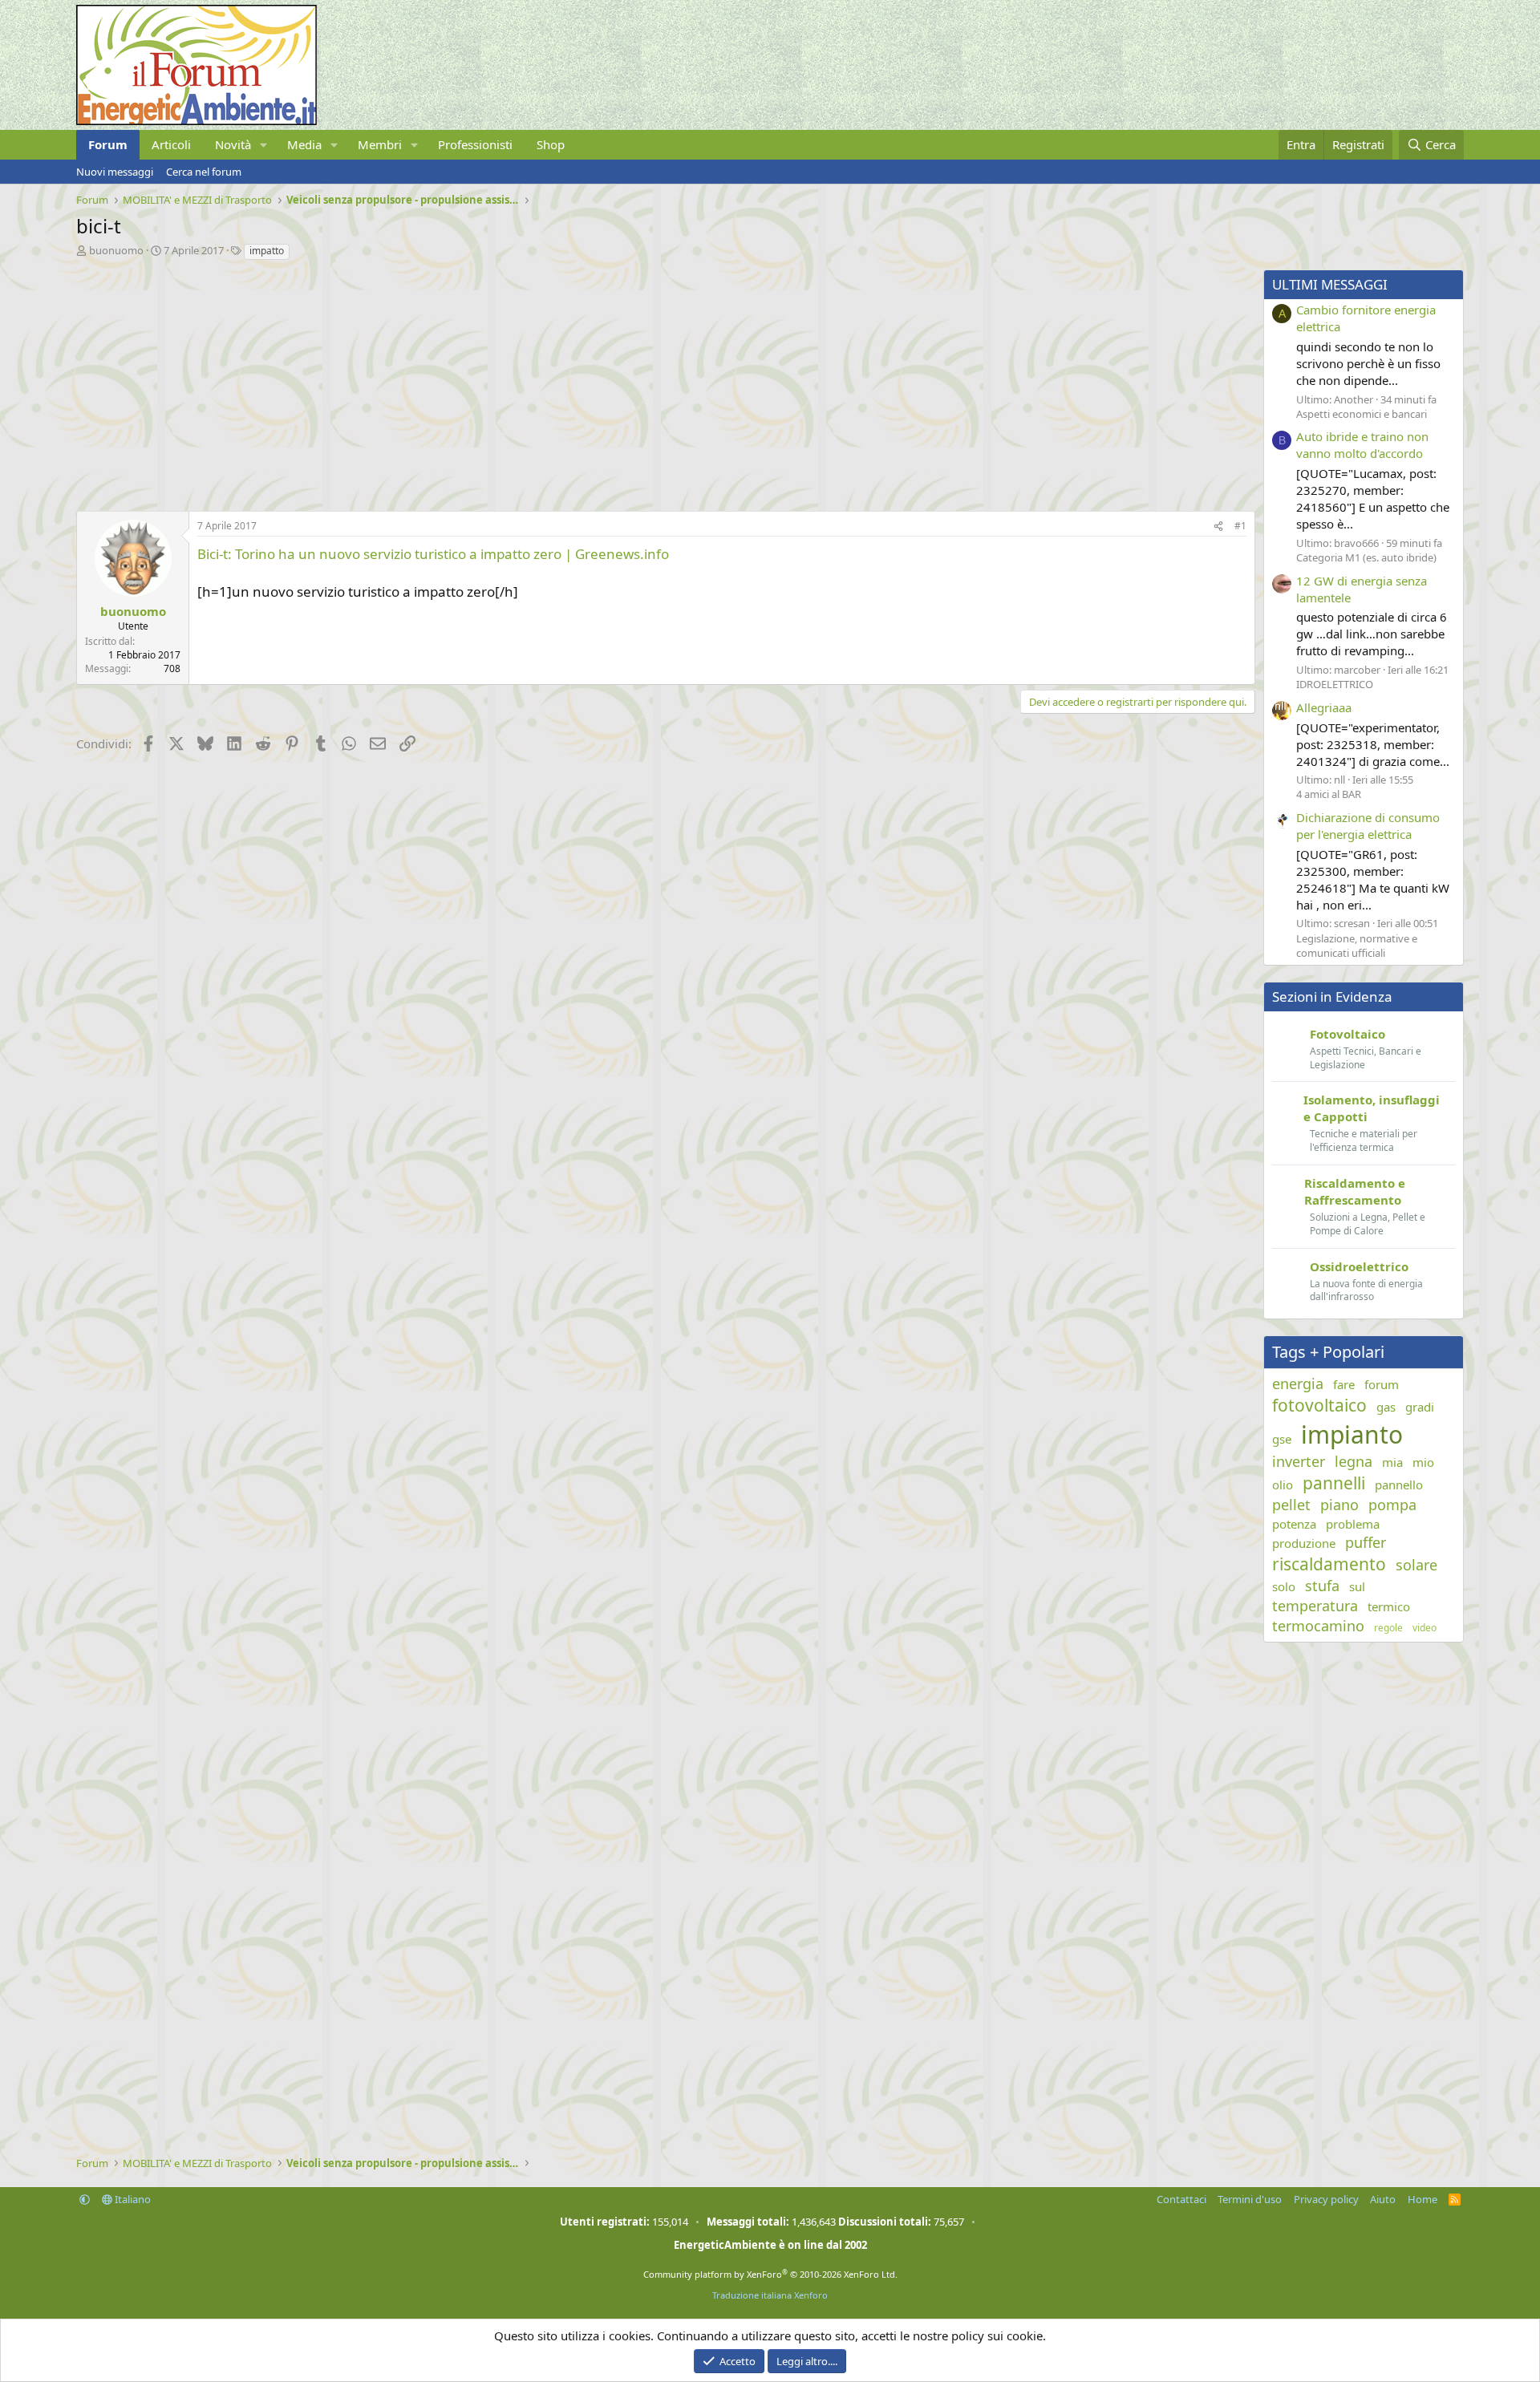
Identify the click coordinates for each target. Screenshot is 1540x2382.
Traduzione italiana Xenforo (770, 2295)
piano (1339, 1505)
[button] (264, 145)
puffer (1366, 1542)
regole (1388, 1628)
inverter (1299, 1461)
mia (1392, 1462)
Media (304, 144)
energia (1298, 1383)
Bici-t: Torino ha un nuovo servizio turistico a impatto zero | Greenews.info (433, 554)
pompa (1392, 1505)
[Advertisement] (557, 382)
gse (1282, 1439)
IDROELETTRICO (1335, 684)
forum (1382, 1384)
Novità (233, 144)
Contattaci (1181, 2199)
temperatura (1315, 1606)
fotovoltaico (1319, 1405)
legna (1354, 1461)
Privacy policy (1326, 2199)
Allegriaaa (1324, 707)
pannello (1399, 1485)
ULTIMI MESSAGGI (1330, 284)
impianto (1352, 1434)
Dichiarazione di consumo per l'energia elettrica (1368, 826)
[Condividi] (1218, 527)
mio (1423, 1462)
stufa (1322, 1586)
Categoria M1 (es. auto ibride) (1366, 557)
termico (1389, 1606)
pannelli (1334, 1483)
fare (1344, 1384)
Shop (551, 144)
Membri (380, 144)
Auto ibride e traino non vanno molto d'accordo (1362, 445)
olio (1283, 1485)
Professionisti (475, 144)
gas (1386, 1407)
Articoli (171, 144)
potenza (1294, 1524)
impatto (267, 251)
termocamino (1318, 1626)
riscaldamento (1329, 1564)
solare (1416, 1565)
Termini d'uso (1250, 2199)
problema (1353, 1524)
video (1424, 1628)
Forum (108, 144)
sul (1357, 1586)
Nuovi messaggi (115, 172)
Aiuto (1383, 2199)
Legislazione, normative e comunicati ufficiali (1357, 946)
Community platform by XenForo (770, 2274)
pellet (1291, 1505)
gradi (1420, 1407)
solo (1284, 1586)
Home (1422, 2199)
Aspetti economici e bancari (1362, 414)
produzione (1304, 1543)
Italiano (132, 2199)
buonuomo (116, 250)
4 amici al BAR (1329, 794)
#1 (1240, 526)
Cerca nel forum (204, 172)
